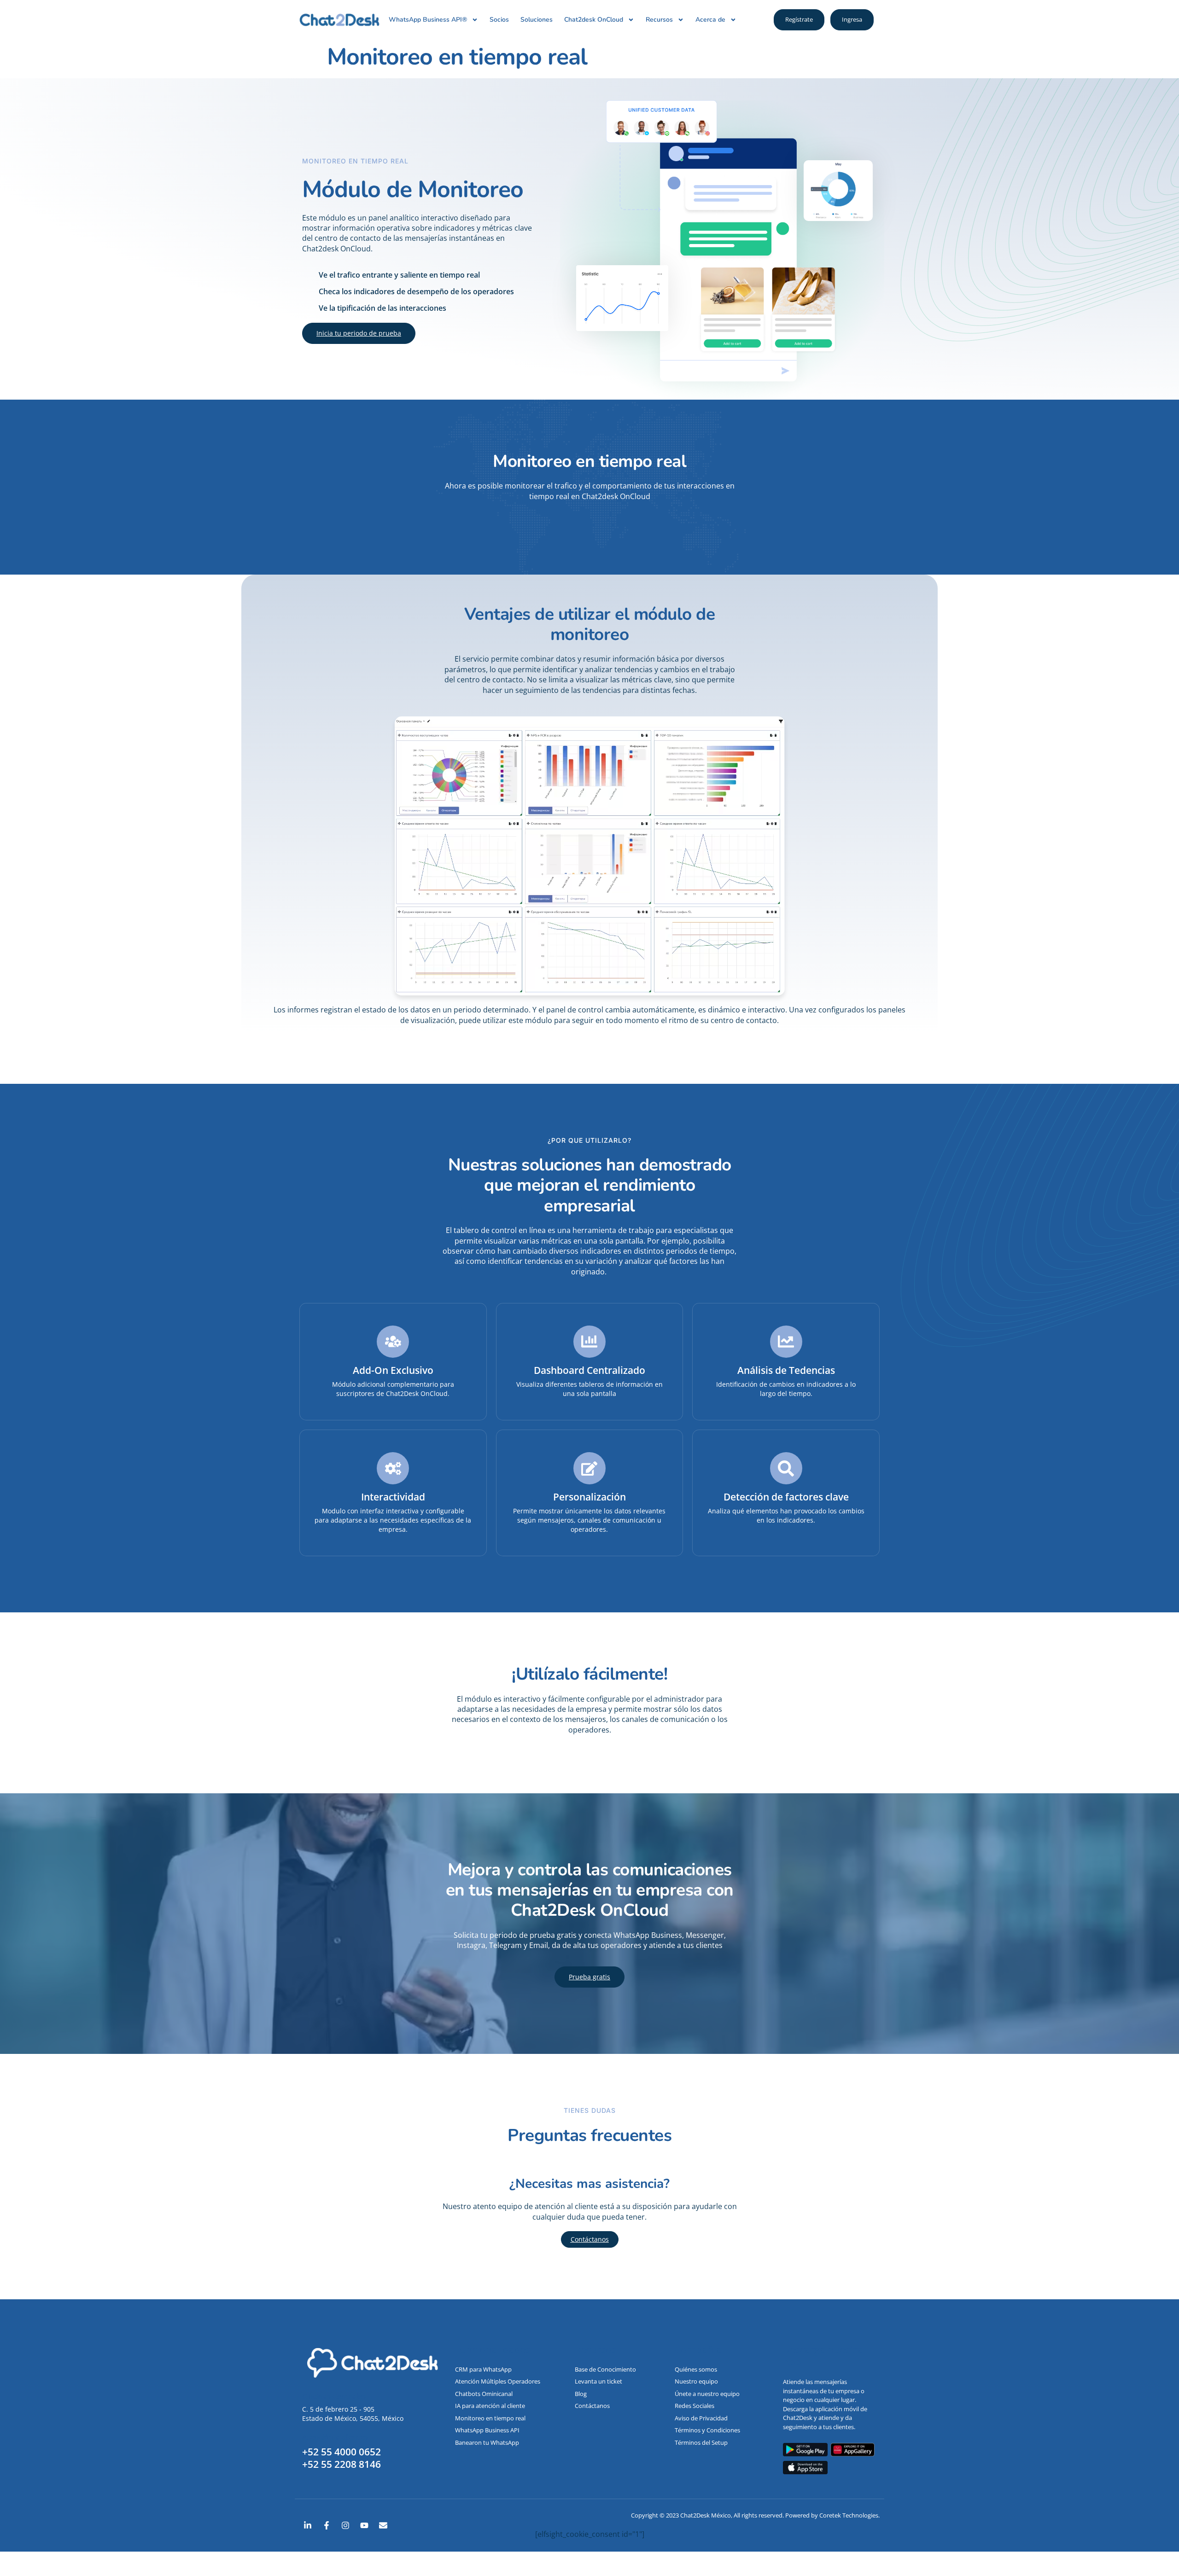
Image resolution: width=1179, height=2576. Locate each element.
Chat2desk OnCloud (594, 20)
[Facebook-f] (327, 2525)
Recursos (659, 20)
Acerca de (710, 20)
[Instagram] (345, 2525)
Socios (499, 20)
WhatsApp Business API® (428, 20)
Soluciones (537, 20)
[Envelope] (383, 2525)
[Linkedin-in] (308, 2525)
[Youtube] (364, 2525)
